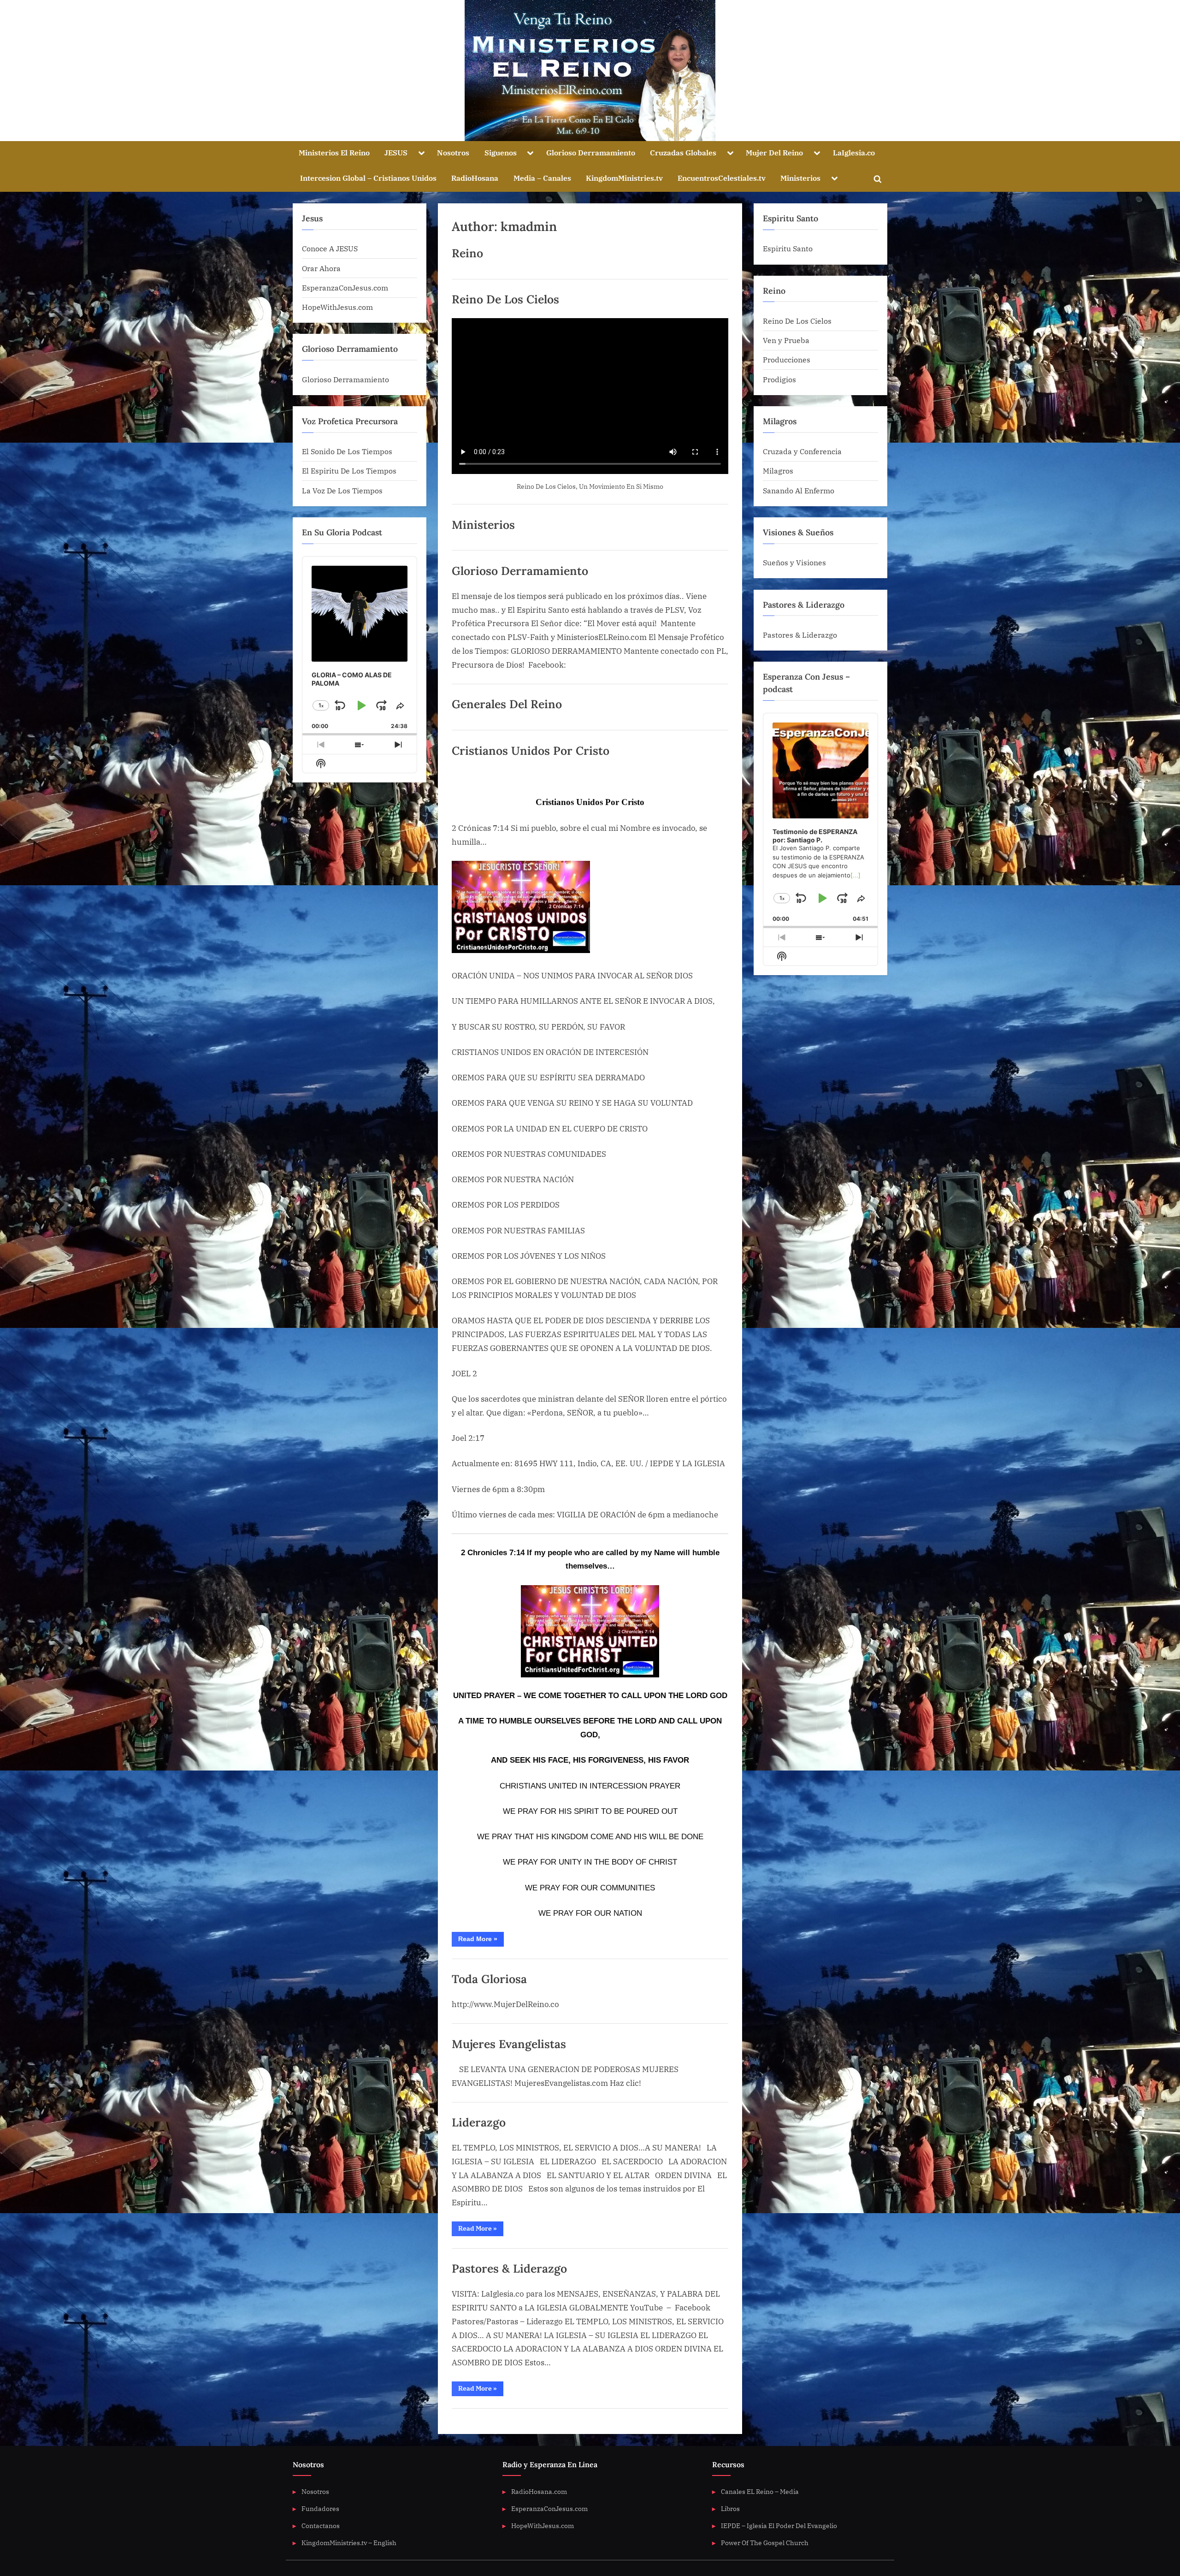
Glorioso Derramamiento (591, 152)
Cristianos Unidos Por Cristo (531, 751)
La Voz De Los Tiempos (342, 490)
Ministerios (800, 178)
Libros (730, 2508)
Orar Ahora (321, 268)
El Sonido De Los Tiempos (347, 451)
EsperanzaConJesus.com (345, 287)
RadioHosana (475, 178)
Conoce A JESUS (330, 248)
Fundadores (320, 2508)
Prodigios (779, 379)
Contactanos (321, 2526)
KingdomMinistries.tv (624, 178)
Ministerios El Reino (334, 152)
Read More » (481, 1941)
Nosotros (453, 152)
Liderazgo (479, 2122)
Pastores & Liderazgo (509, 2268)
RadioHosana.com (539, 2491)
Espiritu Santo (788, 248)
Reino (467, 253)
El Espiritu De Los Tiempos (349, 471)
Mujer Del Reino (774, 152)
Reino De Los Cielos (505, 299)
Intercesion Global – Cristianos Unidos (368, 178)
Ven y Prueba (786, 340)
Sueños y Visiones (794, 562)
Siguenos (501, 152)
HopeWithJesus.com (337, 307)
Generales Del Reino (507, 704)
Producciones (787, 359)
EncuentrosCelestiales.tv (722, 178)
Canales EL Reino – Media (760, 2491)
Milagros (778, 471)
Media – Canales (542, 178)
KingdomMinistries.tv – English (349, 2543)
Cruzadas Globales (683, 152)
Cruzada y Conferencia (802, 451)
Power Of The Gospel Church (765, 2543)
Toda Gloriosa (489, 1979)
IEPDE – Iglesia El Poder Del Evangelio (779, 2526)
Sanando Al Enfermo (799, 490)
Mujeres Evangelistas (509, 2044)
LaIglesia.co (854, 152)
